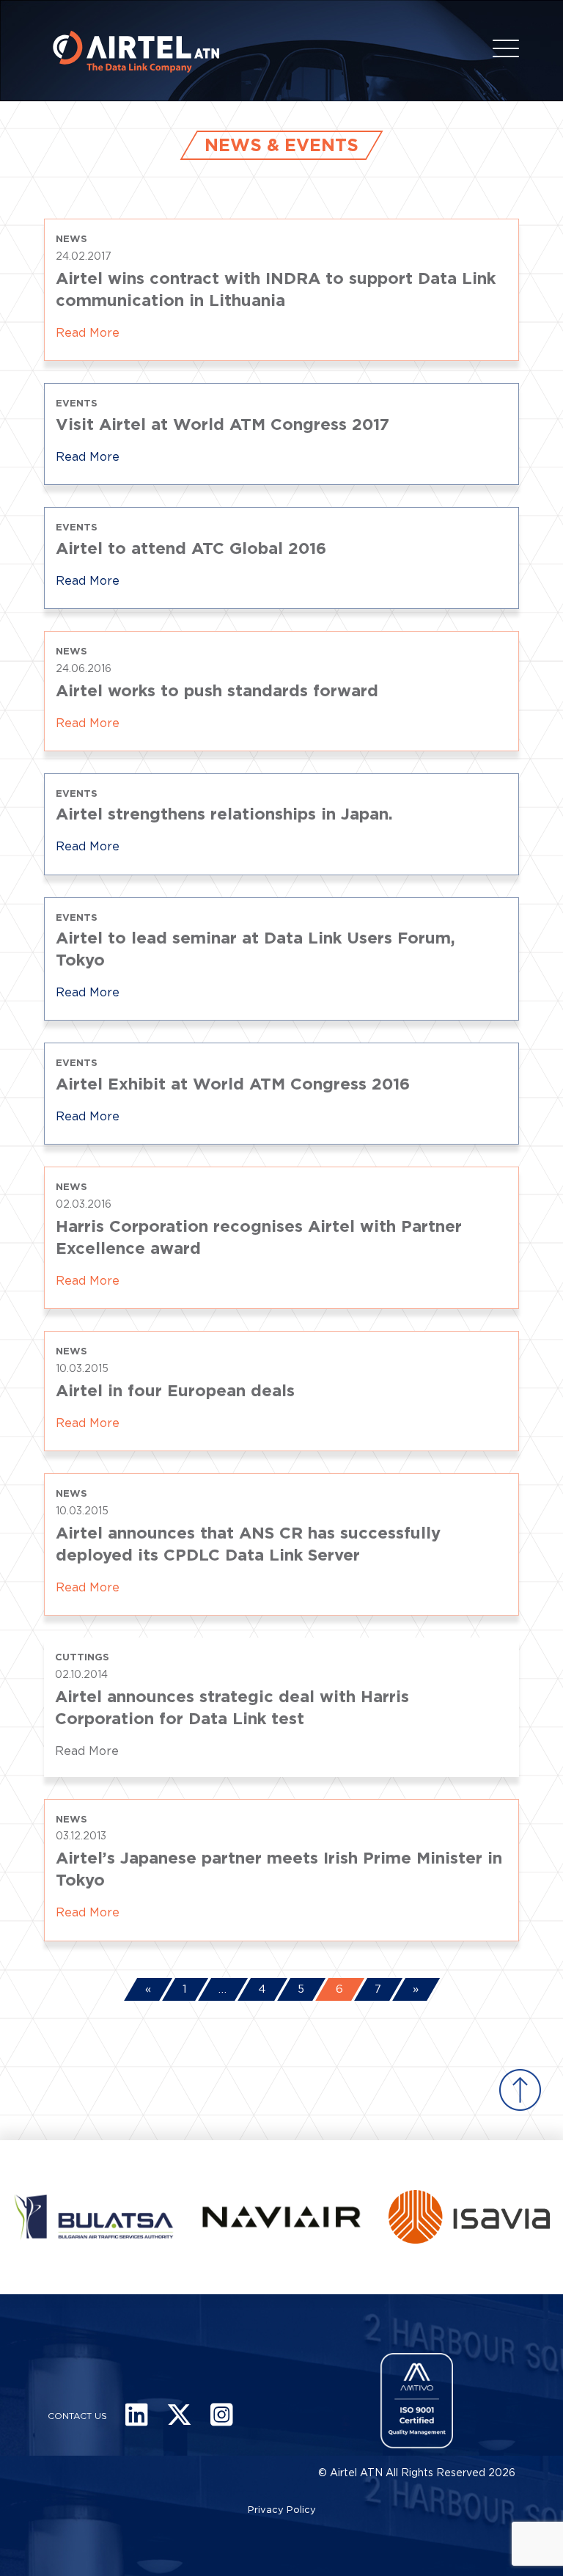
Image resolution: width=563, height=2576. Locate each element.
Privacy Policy (282, 2510)
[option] (240, 2217)
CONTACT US (77, 2416)
